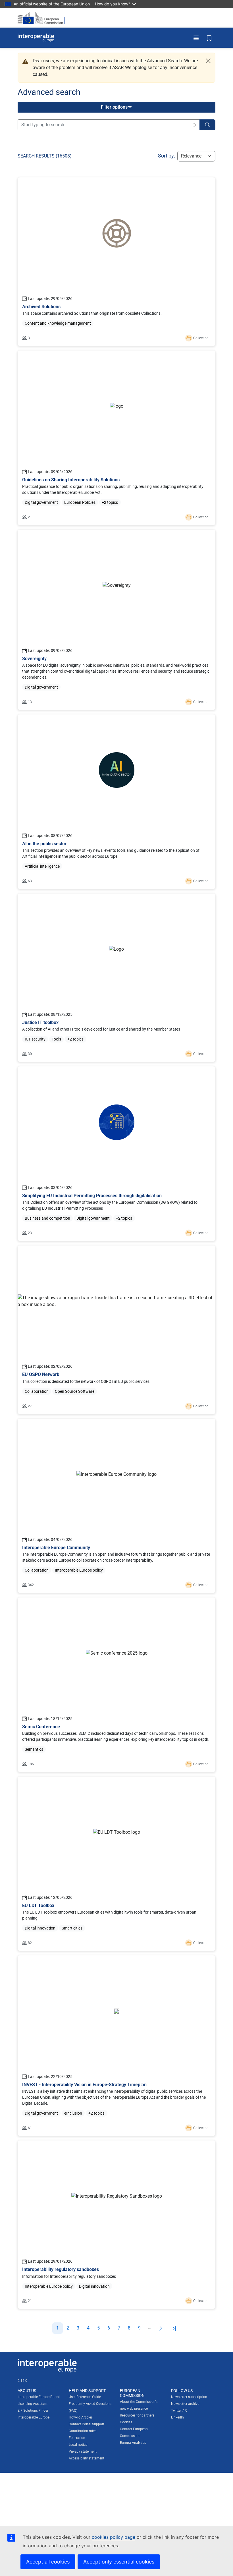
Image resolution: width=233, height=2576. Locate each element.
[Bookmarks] (209, 38)
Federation (77, 2438)
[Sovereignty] (116, 620)
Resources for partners (137, 2415)
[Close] (208, 61)
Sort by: (167, 156)
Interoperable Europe (34, 2417)
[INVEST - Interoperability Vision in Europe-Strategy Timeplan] (116, 2046)
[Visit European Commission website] (43, 18)
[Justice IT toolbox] (116, 978)
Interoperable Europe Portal (39, 2397)
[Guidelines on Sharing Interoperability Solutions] (116, 438)
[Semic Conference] (116, 1685)
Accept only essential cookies (119, 2562)
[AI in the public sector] (116, 802)
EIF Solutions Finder (33, 2411)
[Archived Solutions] (116, 262)
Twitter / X (179, 2411)
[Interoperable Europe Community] (116, 1506)
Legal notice (78, 2445)
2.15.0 (22, 2381)
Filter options (114, 107)
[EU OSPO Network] (116, 1330)
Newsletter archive (185, 2404)
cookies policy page (114, 2537)
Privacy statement (83, 2451)
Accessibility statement (87, 2458)
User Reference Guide (85, 2397)
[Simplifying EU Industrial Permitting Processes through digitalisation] (116, 1154)
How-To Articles (81, 2417)
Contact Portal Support (87, 2424)
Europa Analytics (133, 2443)
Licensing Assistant (33, 2404)
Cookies (126, 2422)
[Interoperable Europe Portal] (36, 38)
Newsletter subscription (189, 2397)
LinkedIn (177, 2417)
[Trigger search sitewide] (207, 125)
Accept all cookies (48, 2562)
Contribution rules (83, 2431)
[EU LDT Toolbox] (116, 1864)
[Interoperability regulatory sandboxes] (116, 2225)
